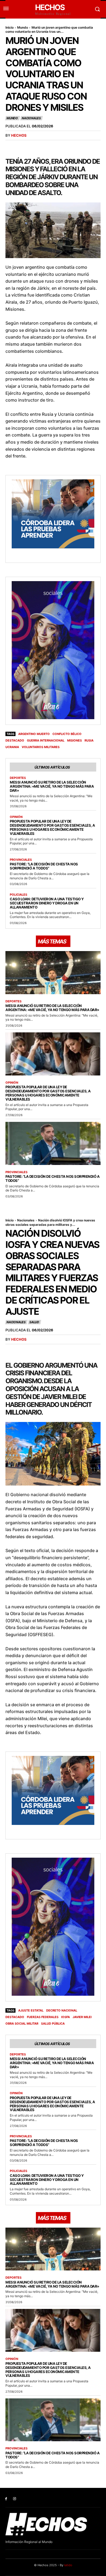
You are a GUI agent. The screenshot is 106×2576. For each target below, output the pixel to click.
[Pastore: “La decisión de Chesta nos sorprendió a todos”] (53, 1143)
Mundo (23, 27)
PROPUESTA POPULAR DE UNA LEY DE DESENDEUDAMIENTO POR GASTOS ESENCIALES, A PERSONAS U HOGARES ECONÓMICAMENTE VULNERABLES (52, 827)
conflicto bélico (67, 734)
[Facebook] (6, 2499)
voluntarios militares (41, 747)
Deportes (18, 778)
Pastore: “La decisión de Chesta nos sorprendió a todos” (44, 866)
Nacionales (31, 118)
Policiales (18, 895)
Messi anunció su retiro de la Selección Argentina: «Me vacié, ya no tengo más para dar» (52, 786)
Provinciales (21, 860)
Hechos (19, 135)
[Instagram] (15, 2499)
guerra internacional (46, 740)
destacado (15, 740)
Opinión (16, 817)
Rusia (89, 740)
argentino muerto (34, 734)
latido (68, 2565)
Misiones (74, 740)
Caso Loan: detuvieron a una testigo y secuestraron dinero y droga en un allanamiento (47, 903)
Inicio (10, 27)
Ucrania (12, 747)
